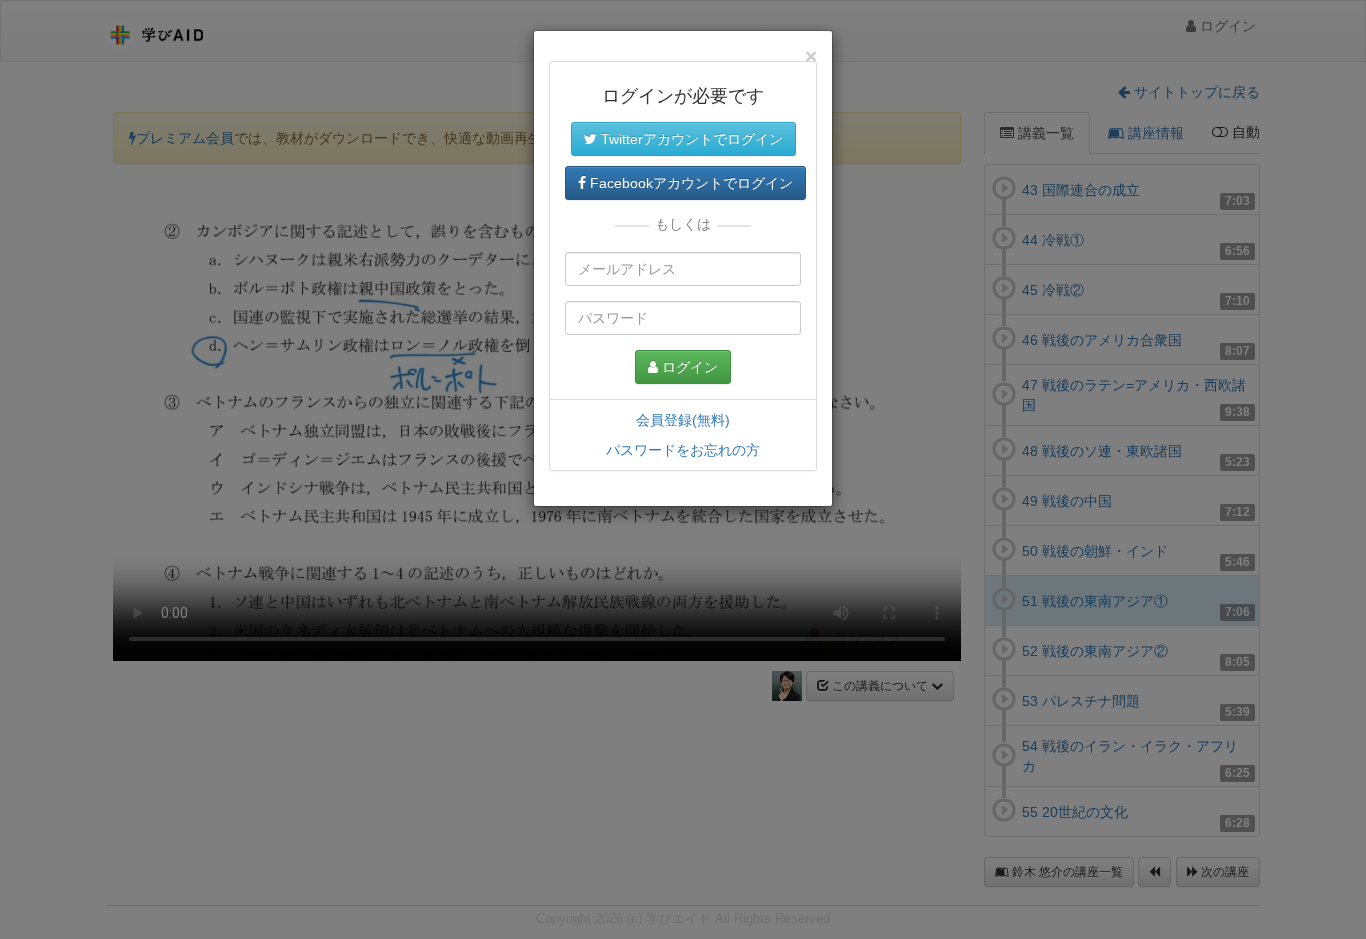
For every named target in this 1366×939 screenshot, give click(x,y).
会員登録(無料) (683, 420)
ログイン (688, 367)
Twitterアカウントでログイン (690, 139)
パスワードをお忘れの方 (683, 450)
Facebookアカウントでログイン (689, 183)
